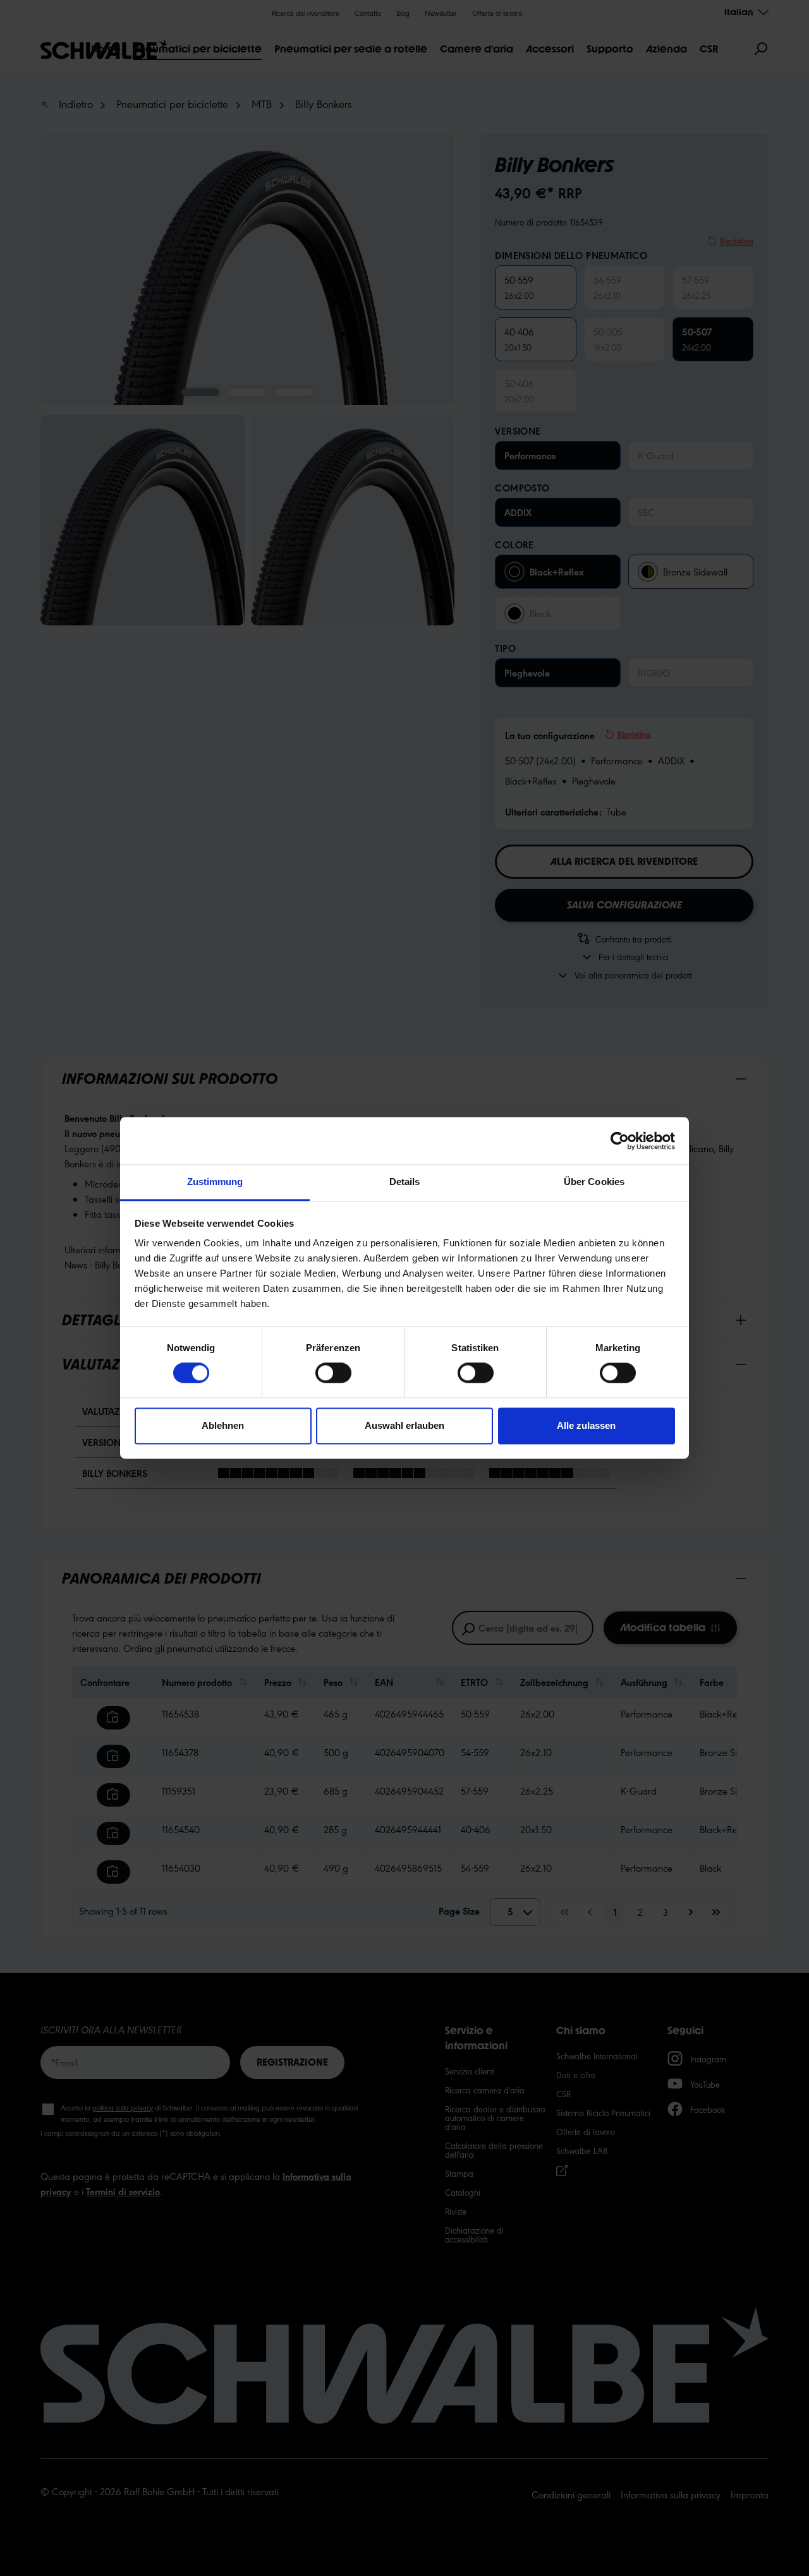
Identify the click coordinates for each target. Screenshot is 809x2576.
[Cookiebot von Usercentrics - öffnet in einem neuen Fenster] (620, 1141)
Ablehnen (223, 1425)
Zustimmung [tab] (215, 1182)
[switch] (333, 1373)
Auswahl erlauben (404, 1425)
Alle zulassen (586, 1425)
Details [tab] (405, 1182)
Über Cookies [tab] (594, 1182)
